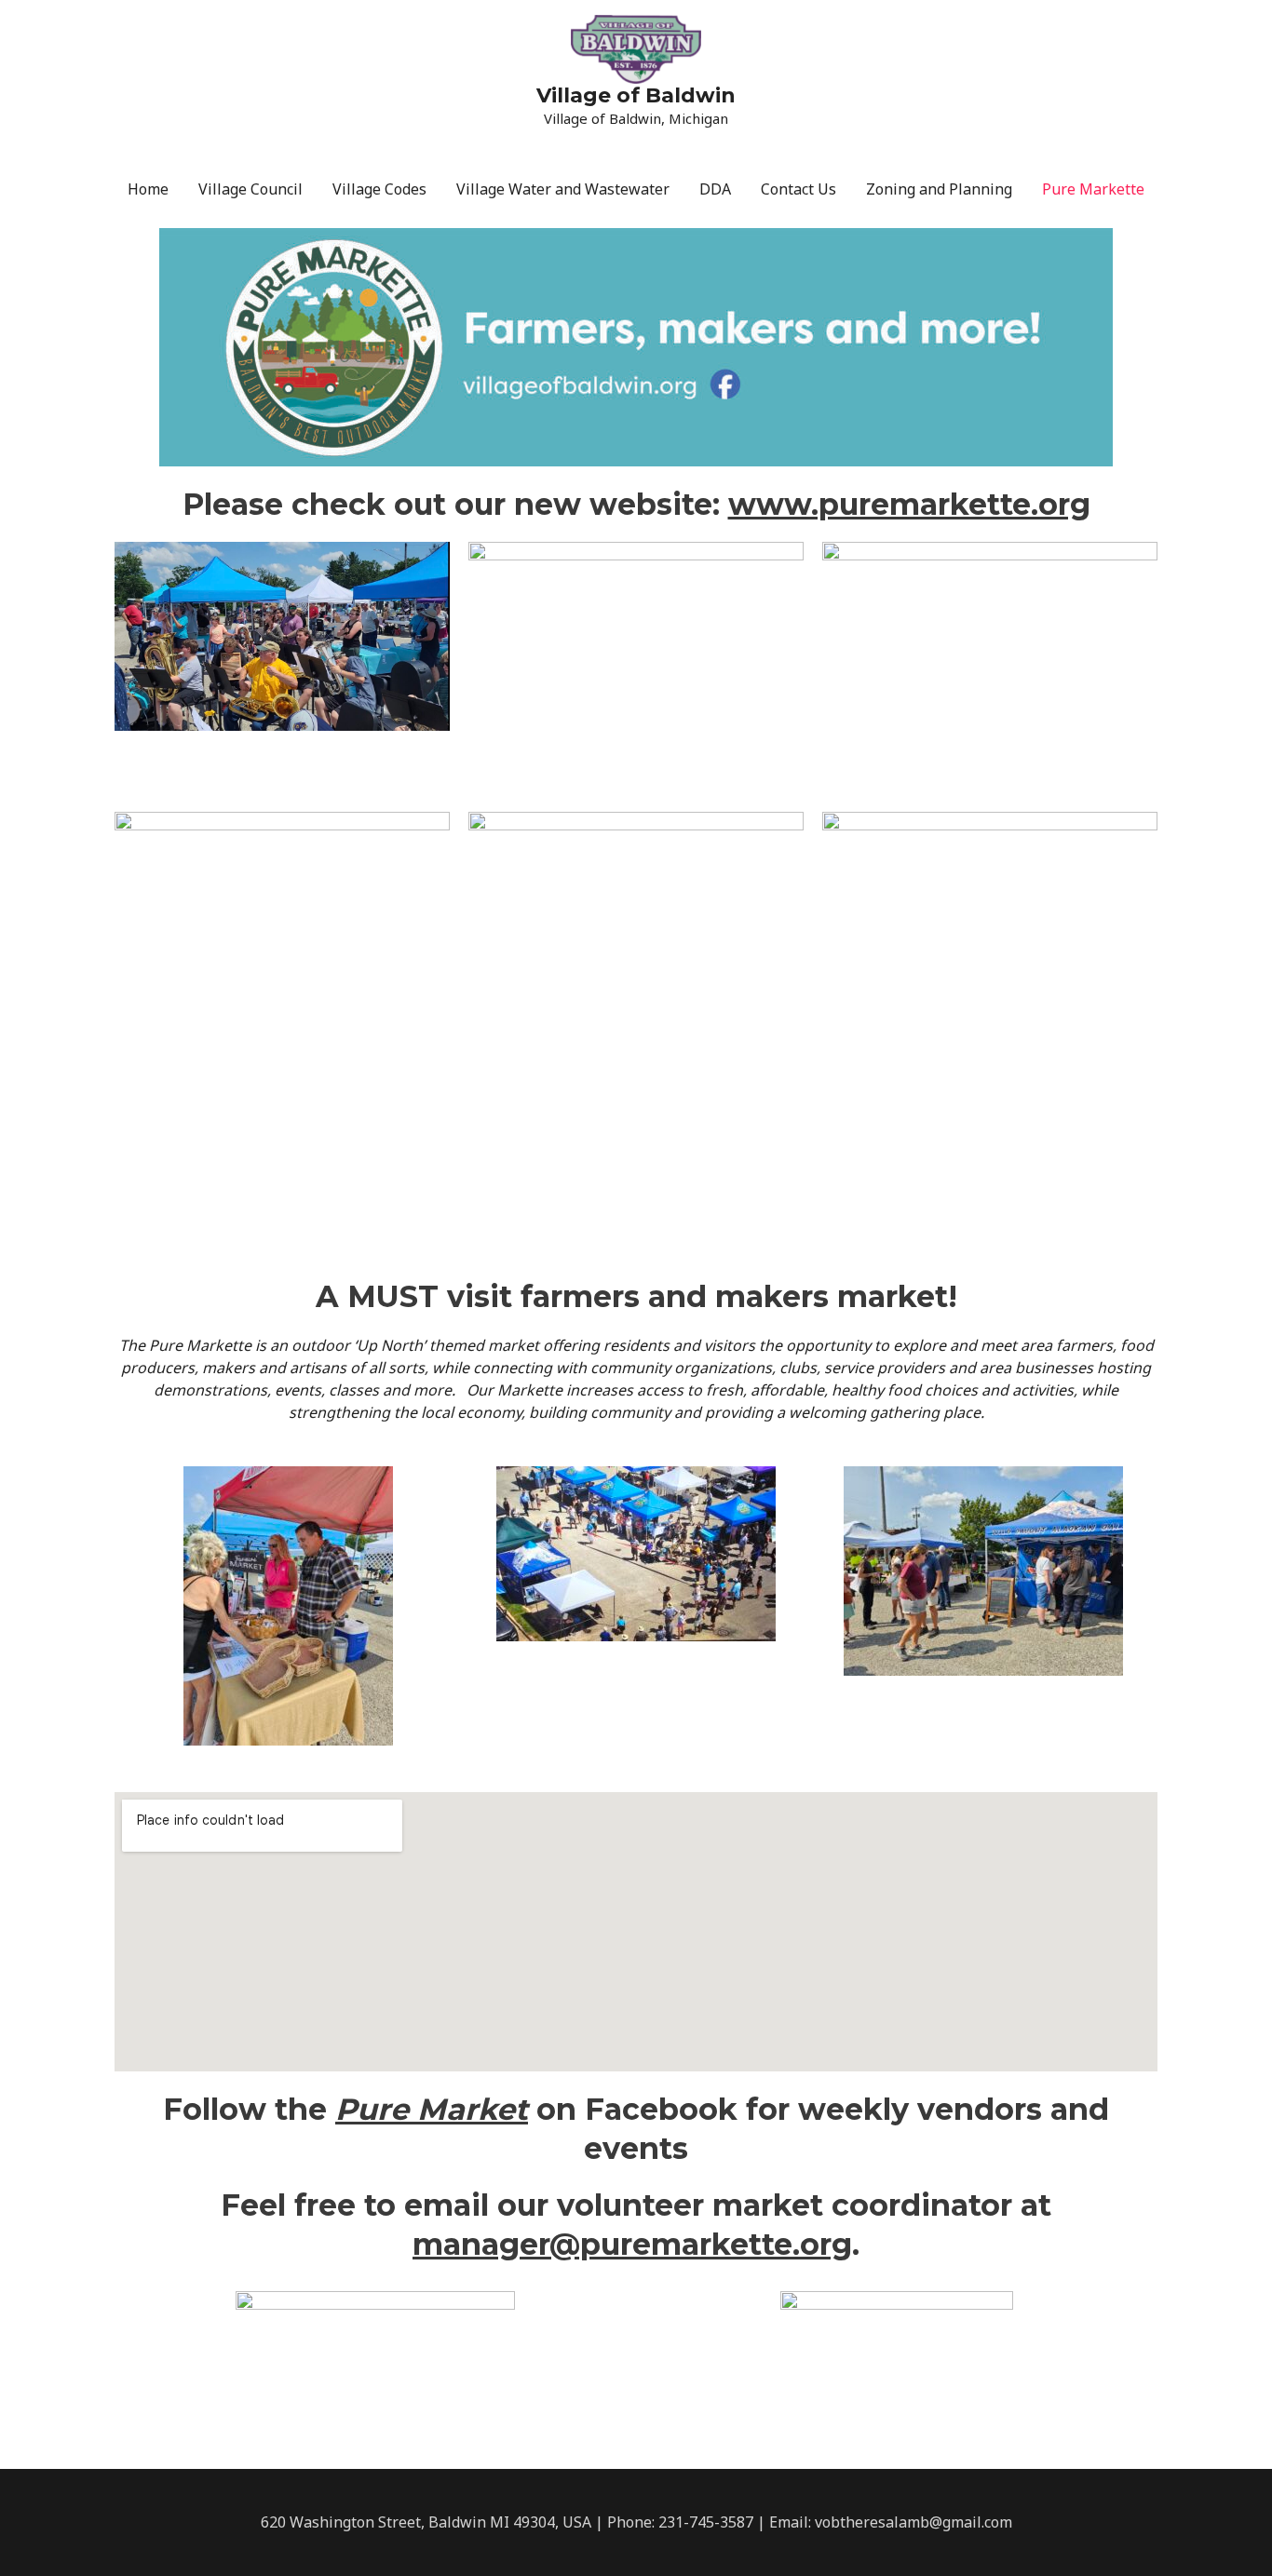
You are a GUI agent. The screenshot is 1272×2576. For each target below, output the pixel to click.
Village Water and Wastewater (563, 189)
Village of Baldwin (636, 95)
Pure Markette (1093, 189)
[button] (133, 1606)
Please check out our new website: (636, 504)
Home (148, 189)
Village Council (250, 189)
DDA (715, 189)
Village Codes (379, 189)
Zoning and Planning (939, 189)
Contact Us (798, 189)
